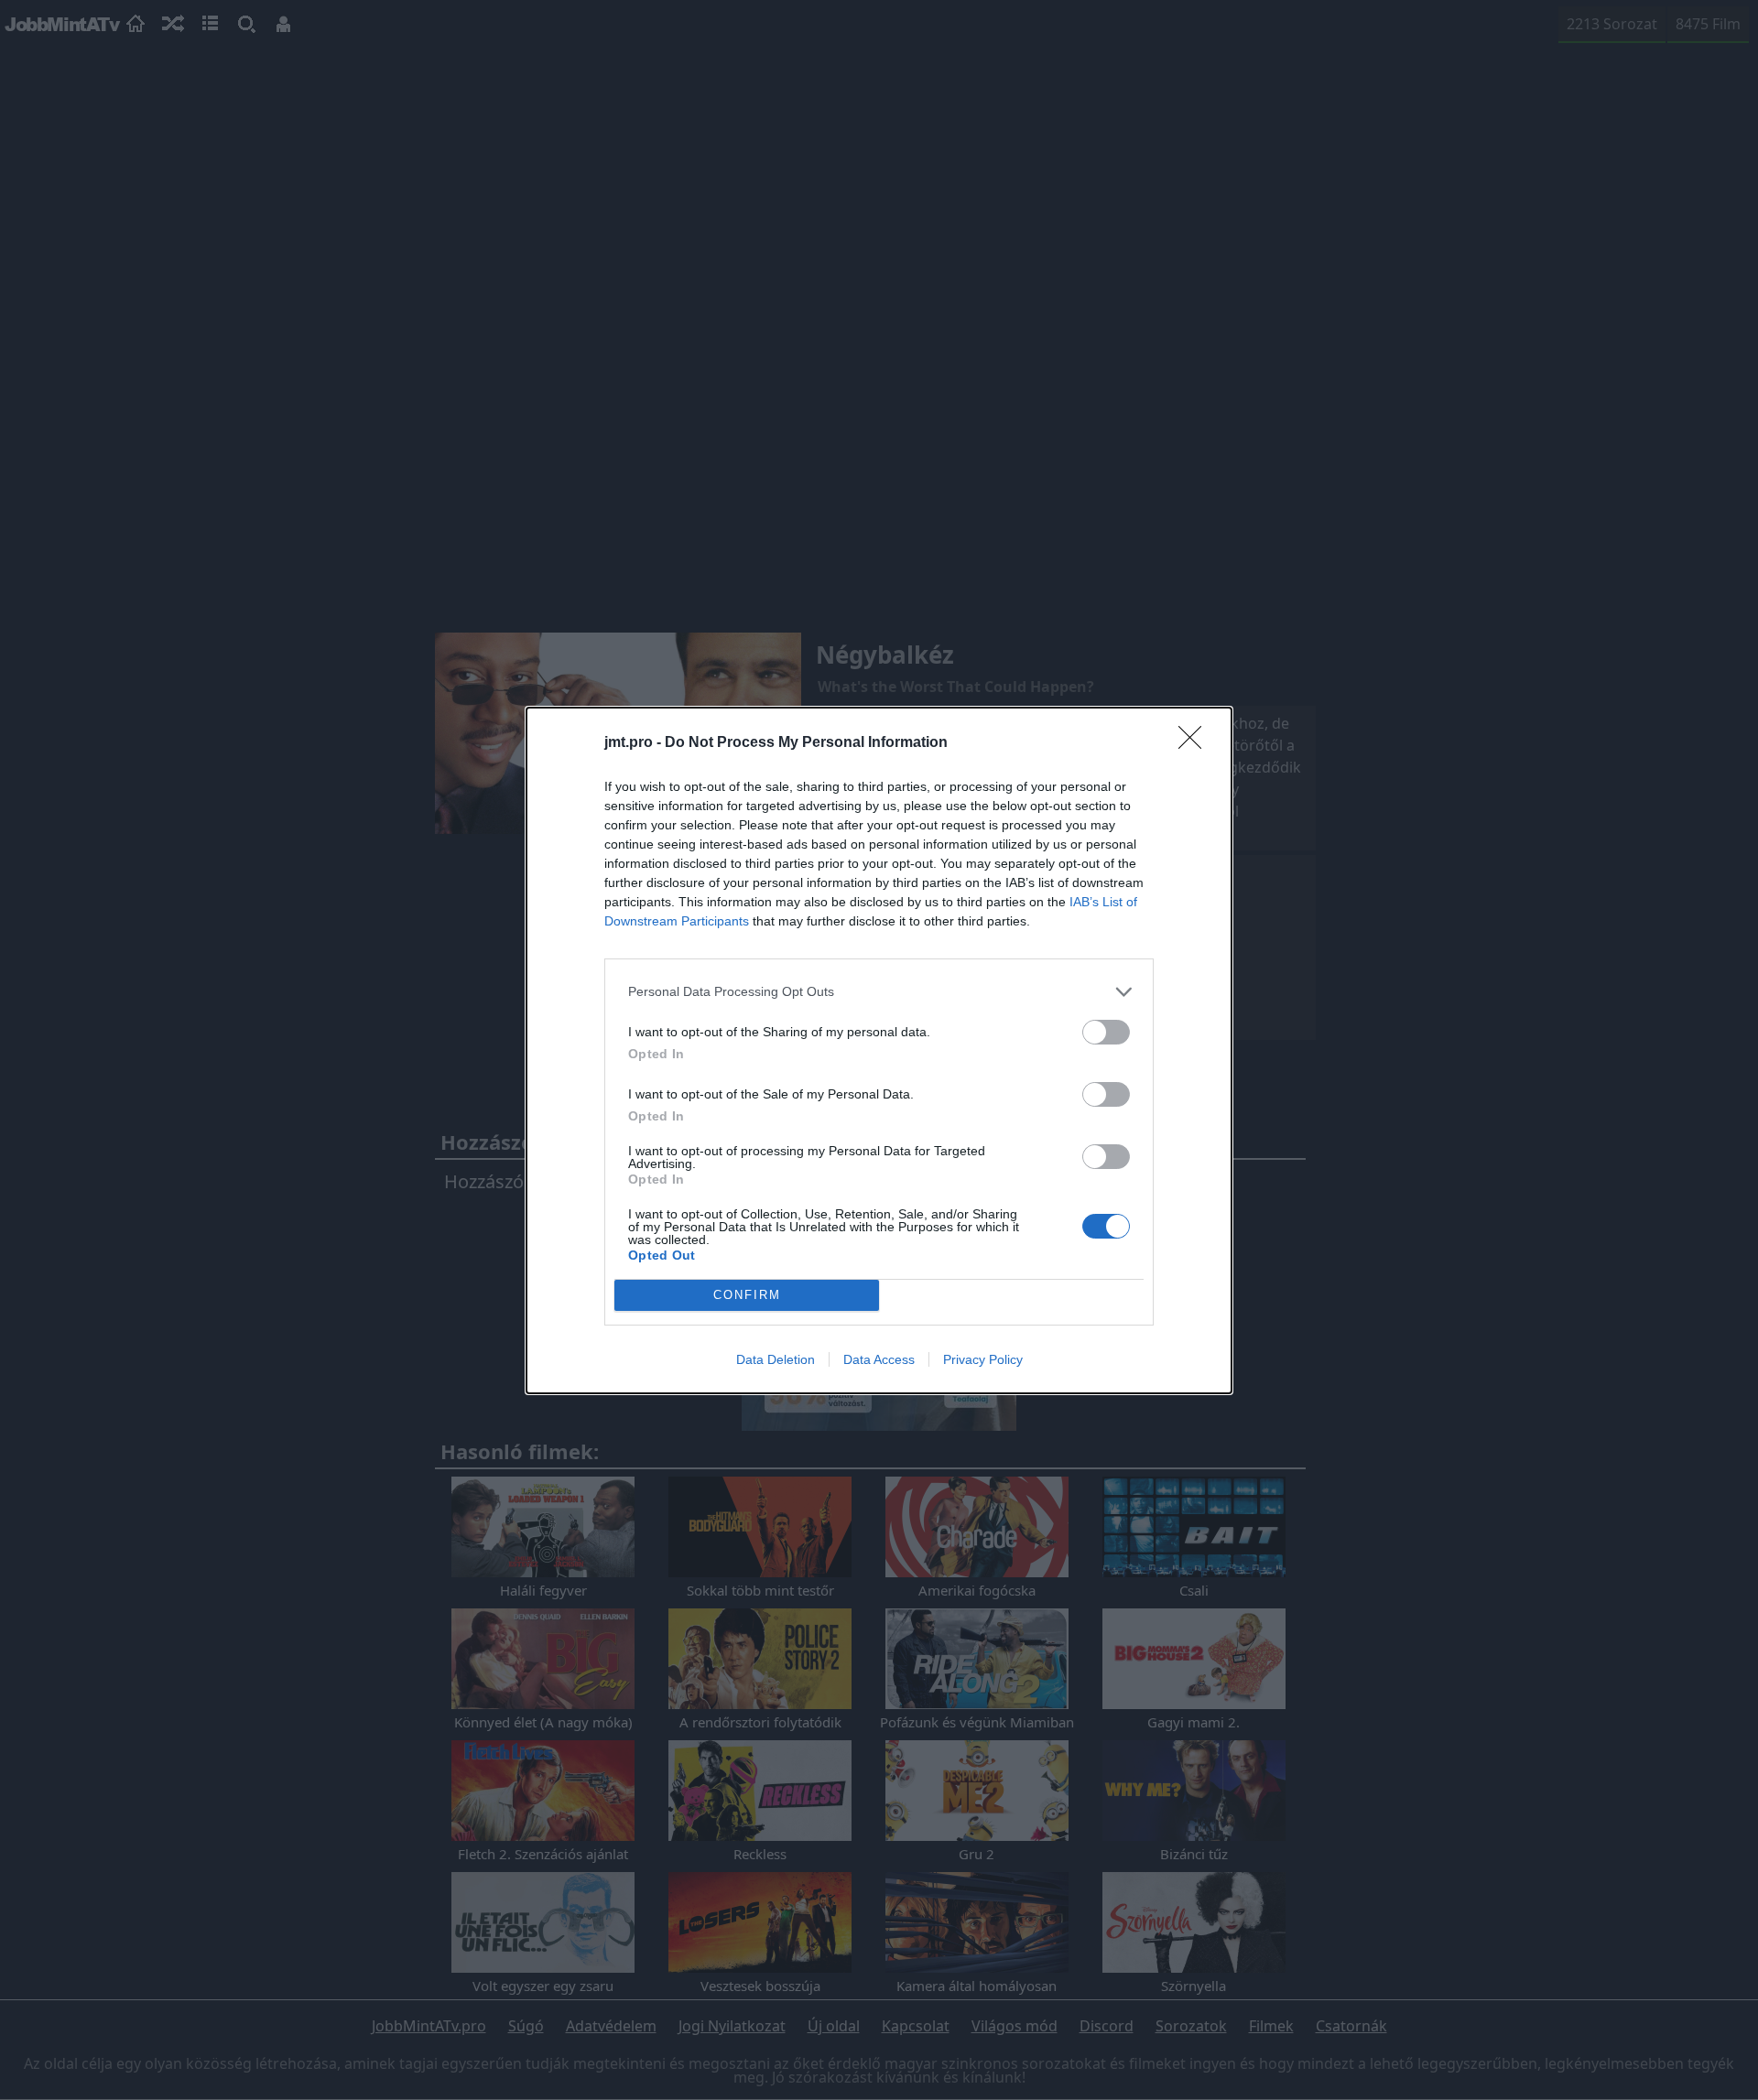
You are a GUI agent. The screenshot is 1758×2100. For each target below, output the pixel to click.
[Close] (1196, 743)
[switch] (1106, 1032)
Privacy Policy (983, 1359)
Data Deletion (776, 1359)
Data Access (879, 1359)
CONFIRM (747, 1295)
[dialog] (879, 1050)
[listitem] (879, 992)
